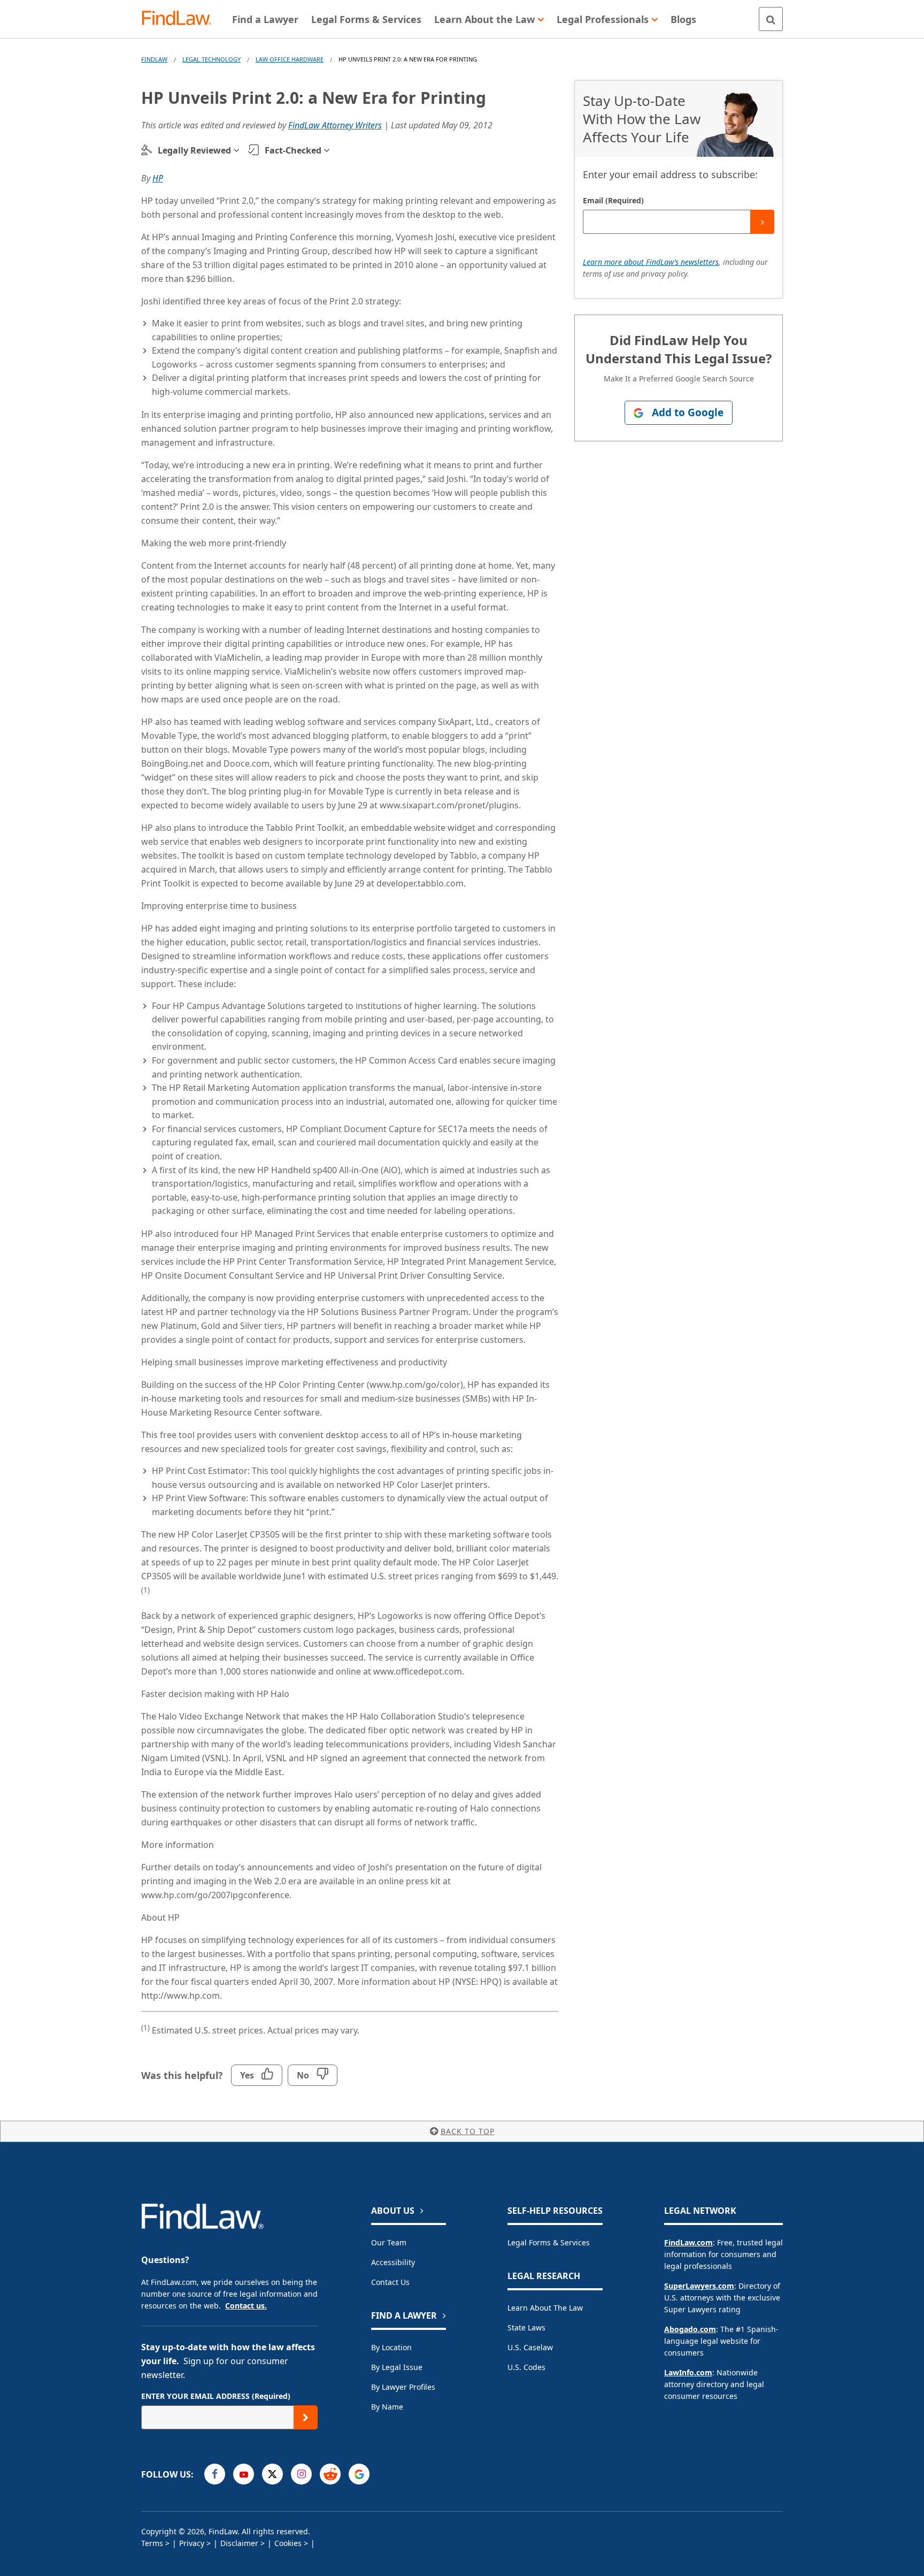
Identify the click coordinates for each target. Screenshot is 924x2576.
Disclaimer (239, 2543)
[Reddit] (330, 2474)
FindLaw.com (688, 2242)
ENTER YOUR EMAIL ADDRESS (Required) (216, 2396)
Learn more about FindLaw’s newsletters (651, 262)
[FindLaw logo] (181, 19)
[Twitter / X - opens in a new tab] (272, 2474)
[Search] (771, 19)
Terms (152, 2543)
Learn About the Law (545, 2308)
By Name (387, 2407)
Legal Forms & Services (549, 2242)
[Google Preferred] (359, 2474)
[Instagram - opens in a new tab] (301, 2474)
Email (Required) (613, 200)
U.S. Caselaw (530, 2347)
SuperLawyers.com (699, 2286)
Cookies (288, 2543)
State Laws (526, 2327)
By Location (391, 2347)
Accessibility (393, 2262)
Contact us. (246, 2306)
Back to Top (468, 2131)
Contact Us (390, 2282)
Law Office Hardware (290, 59)
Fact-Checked (293, 150)
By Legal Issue (397, 2367)
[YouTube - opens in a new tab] (244, 2474)
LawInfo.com (688, 2372)
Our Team (389, 2242)
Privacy (192, 2543)
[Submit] (762, 222)
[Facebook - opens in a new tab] (215, 2474)
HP (158, 178)
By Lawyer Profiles (403, 2387)
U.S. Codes (526, 2367)
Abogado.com (690, 2329)
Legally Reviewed (194, 150)
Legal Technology (211, 59)
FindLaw (154, 59)
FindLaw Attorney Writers (335, 125)
